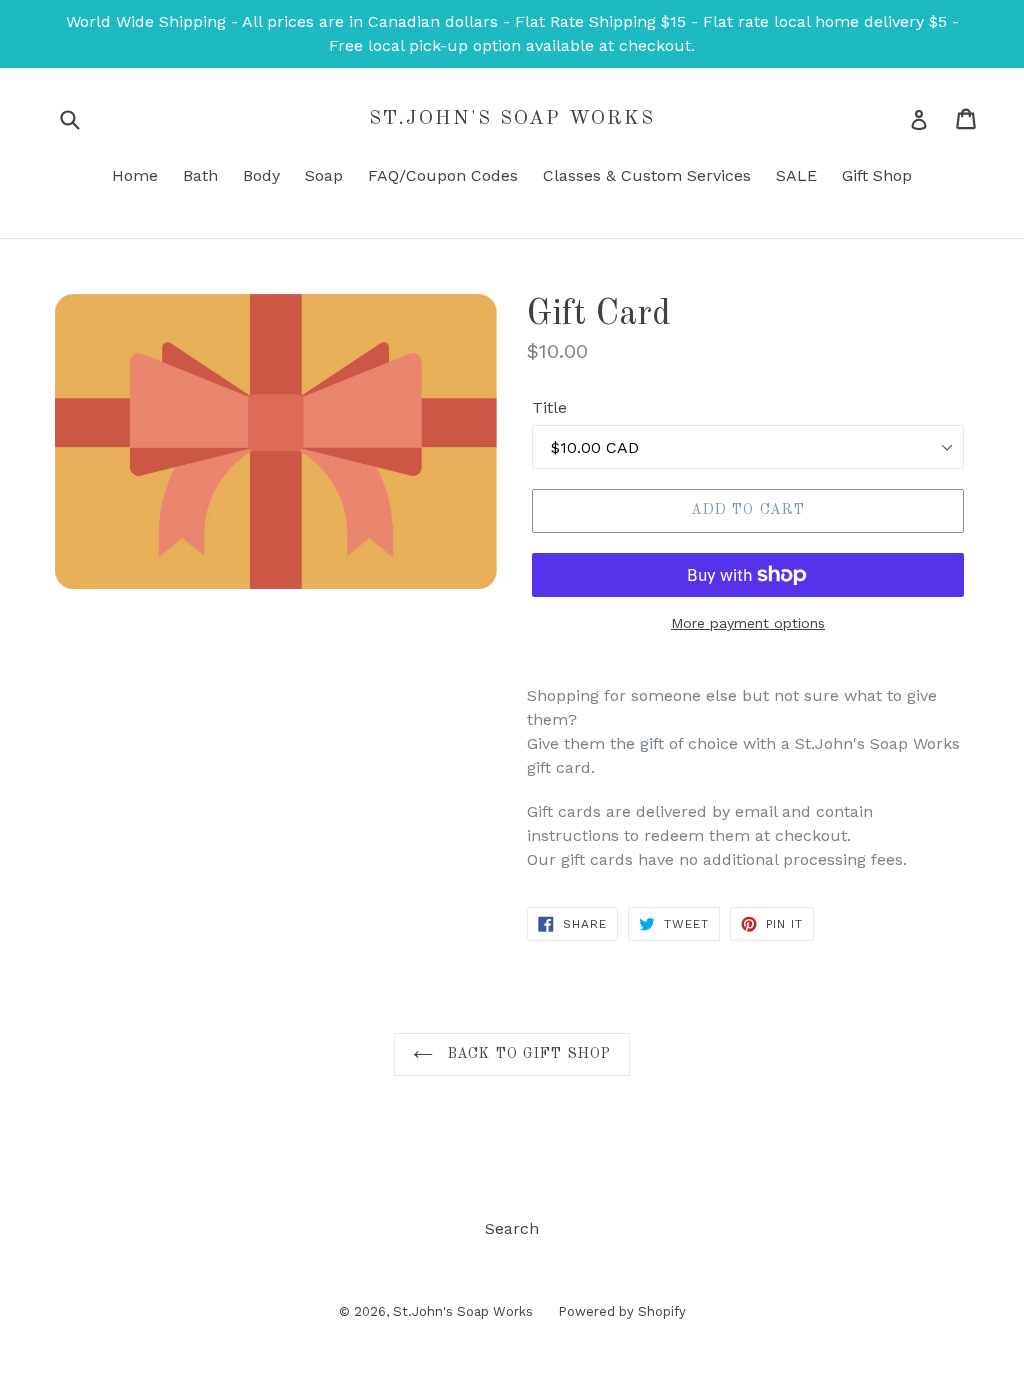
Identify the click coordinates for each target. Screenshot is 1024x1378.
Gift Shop (877, 175)
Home (135, 175)
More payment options (748, 623)
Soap (324, 175)
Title (549, 407)
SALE (796, 175)
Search (512, 1228)
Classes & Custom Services (647, 175)
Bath (200, 175)
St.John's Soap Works (512, 119)
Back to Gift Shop (527, 1054)
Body (261, 175)
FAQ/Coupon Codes (443, 175)
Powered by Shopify (622, 1311)
